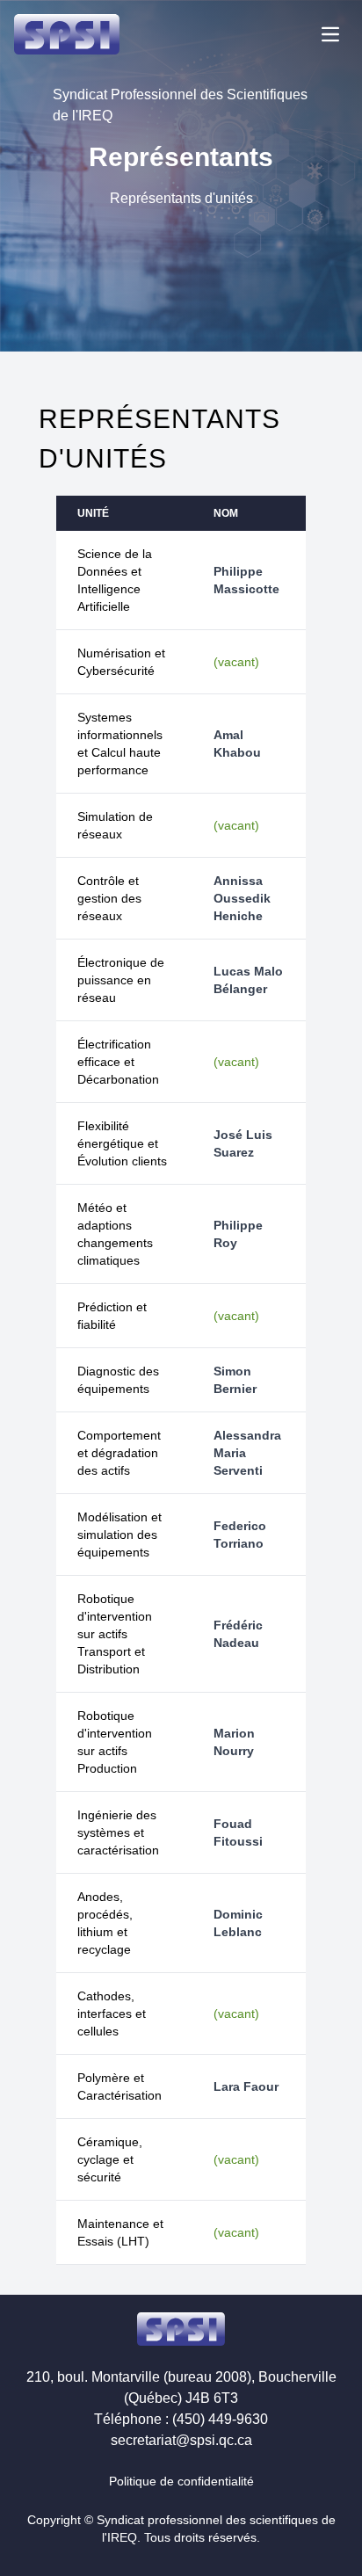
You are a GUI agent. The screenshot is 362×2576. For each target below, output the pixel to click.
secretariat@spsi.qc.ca (181, 2440)
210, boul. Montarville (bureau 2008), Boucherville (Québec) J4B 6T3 (181, 2387)
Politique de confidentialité (181, 2481)
